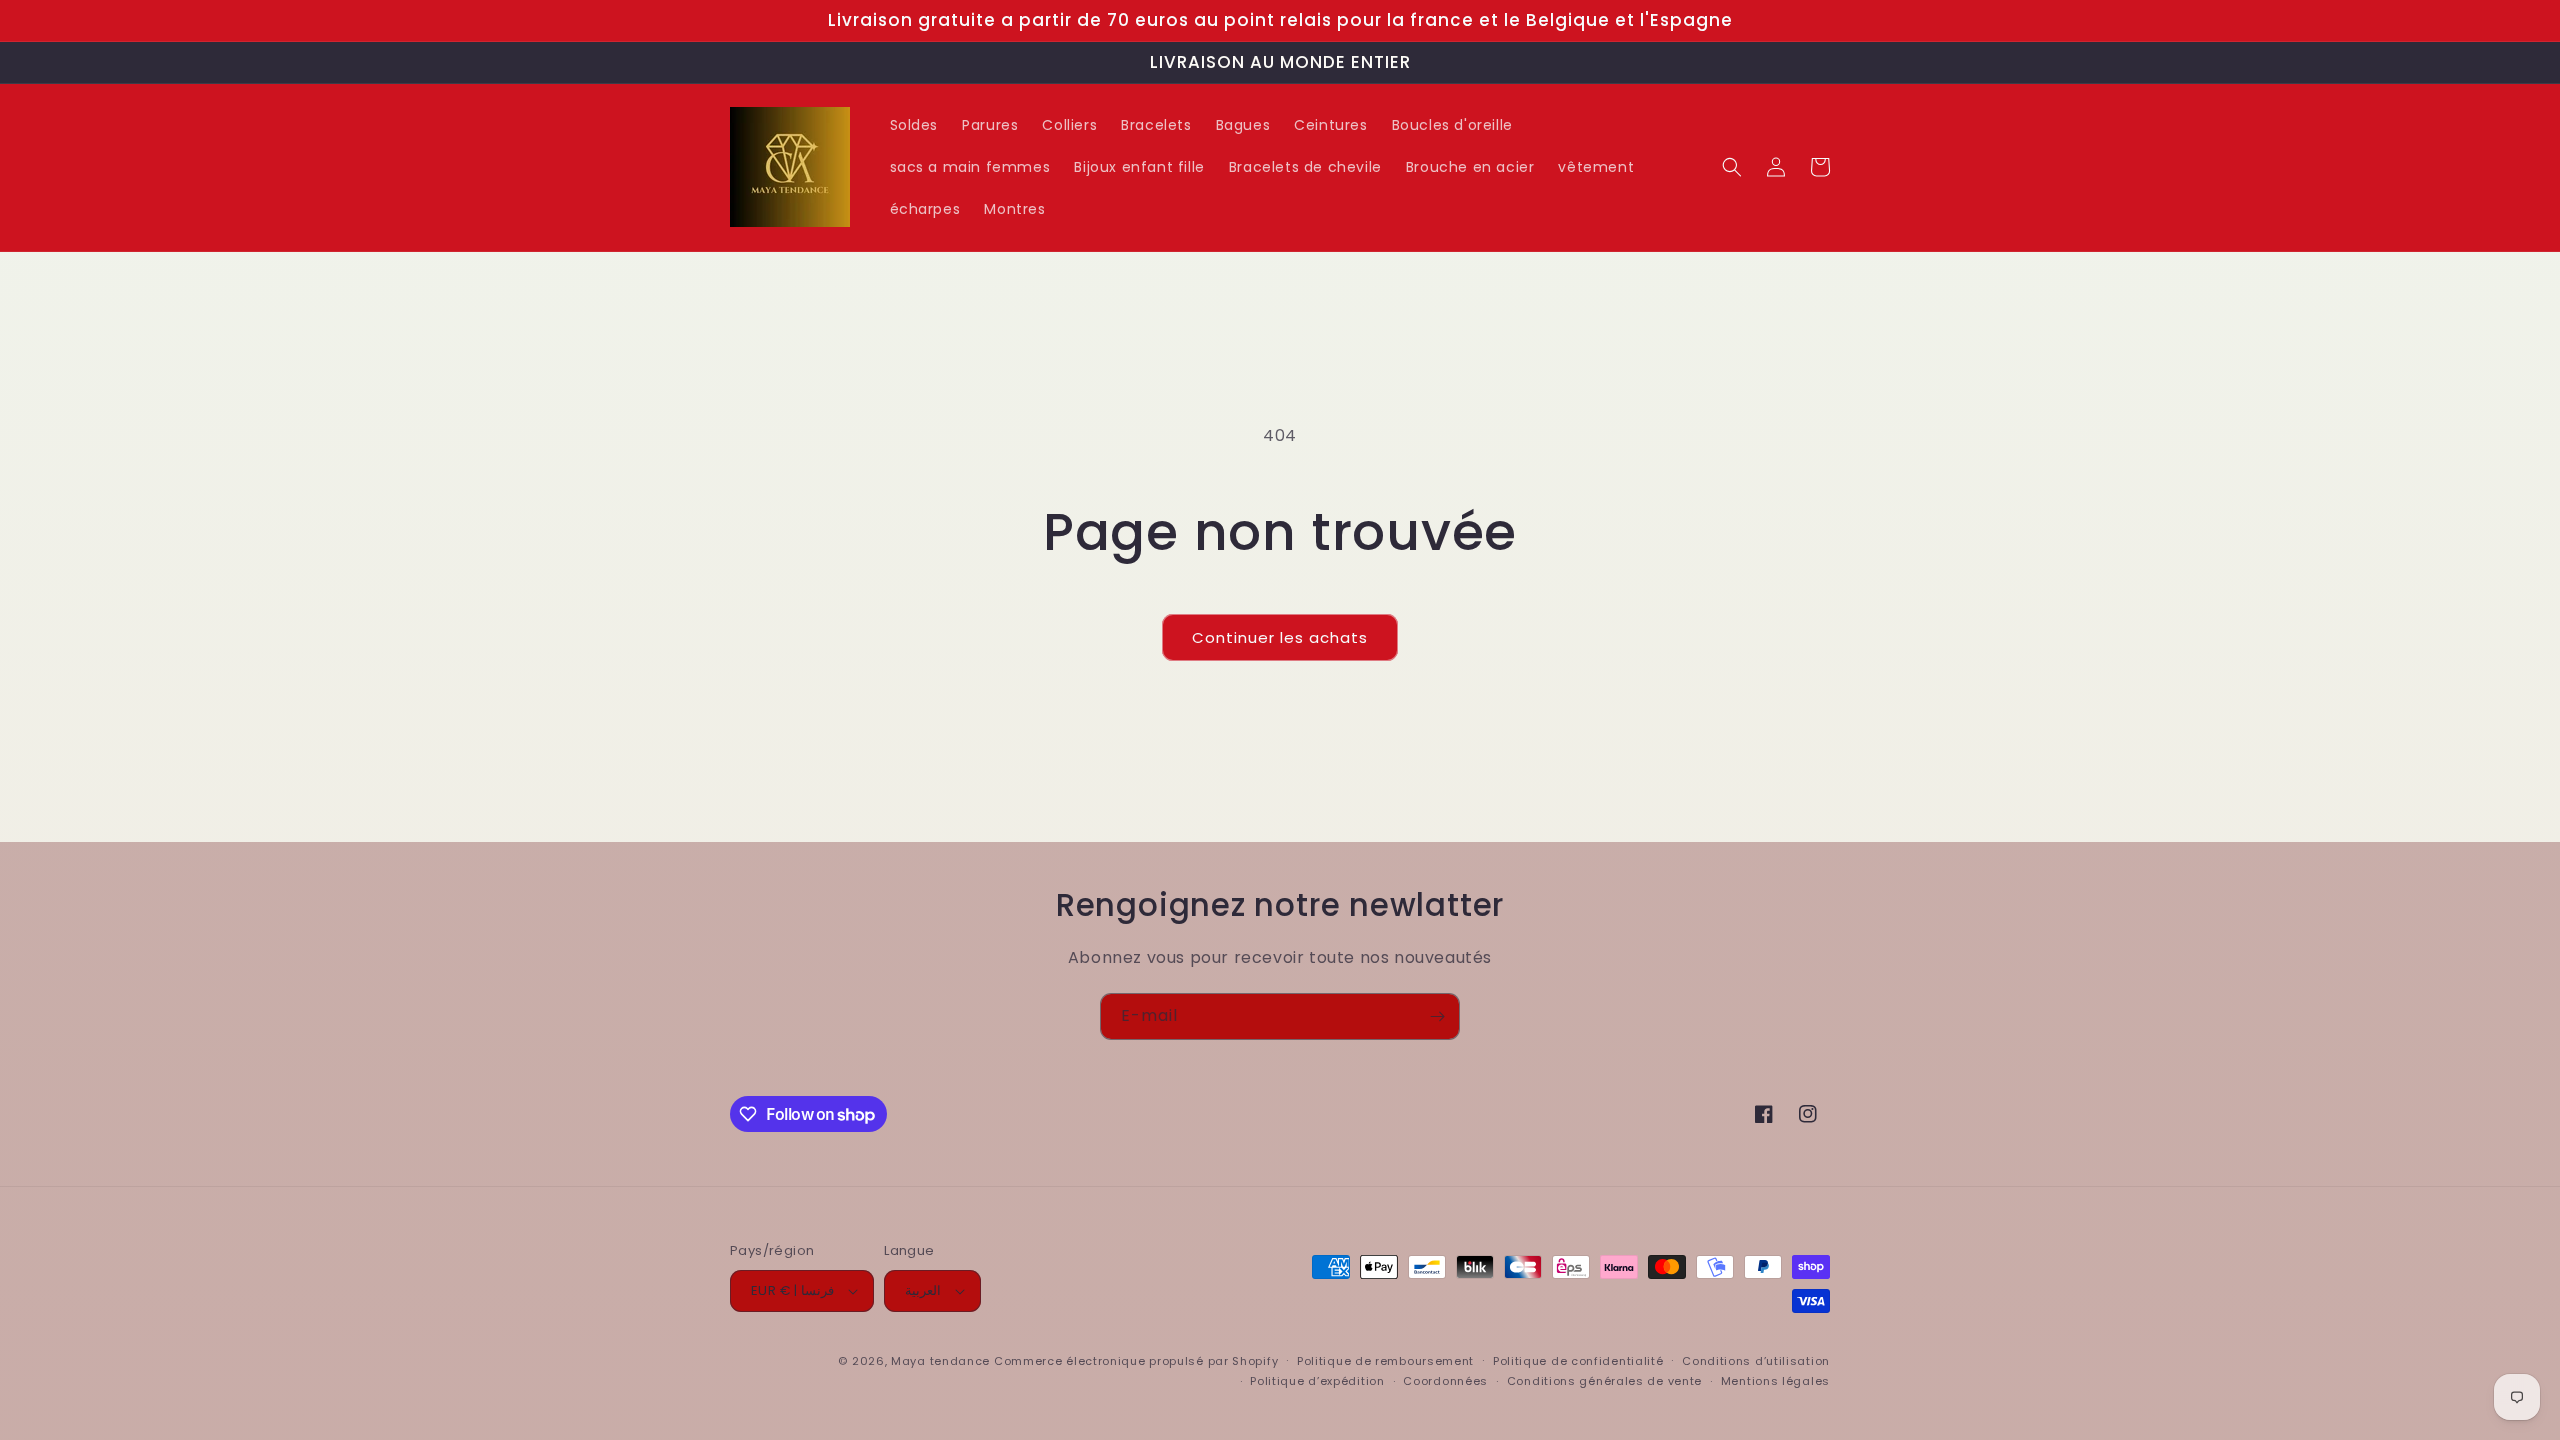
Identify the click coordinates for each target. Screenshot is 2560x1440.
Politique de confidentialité (1578, 1361)
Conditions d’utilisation (1756, 1361)
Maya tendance (942, 1361)
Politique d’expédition (1317, 1381)
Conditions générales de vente (1604, 1381)
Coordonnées (1445, 1381)
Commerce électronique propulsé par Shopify (1136, 1361)
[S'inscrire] (1437, 1016)
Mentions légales (1775, 1381)
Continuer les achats (1280, 637)
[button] (1732, 167)
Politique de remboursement (1385, 1361)
